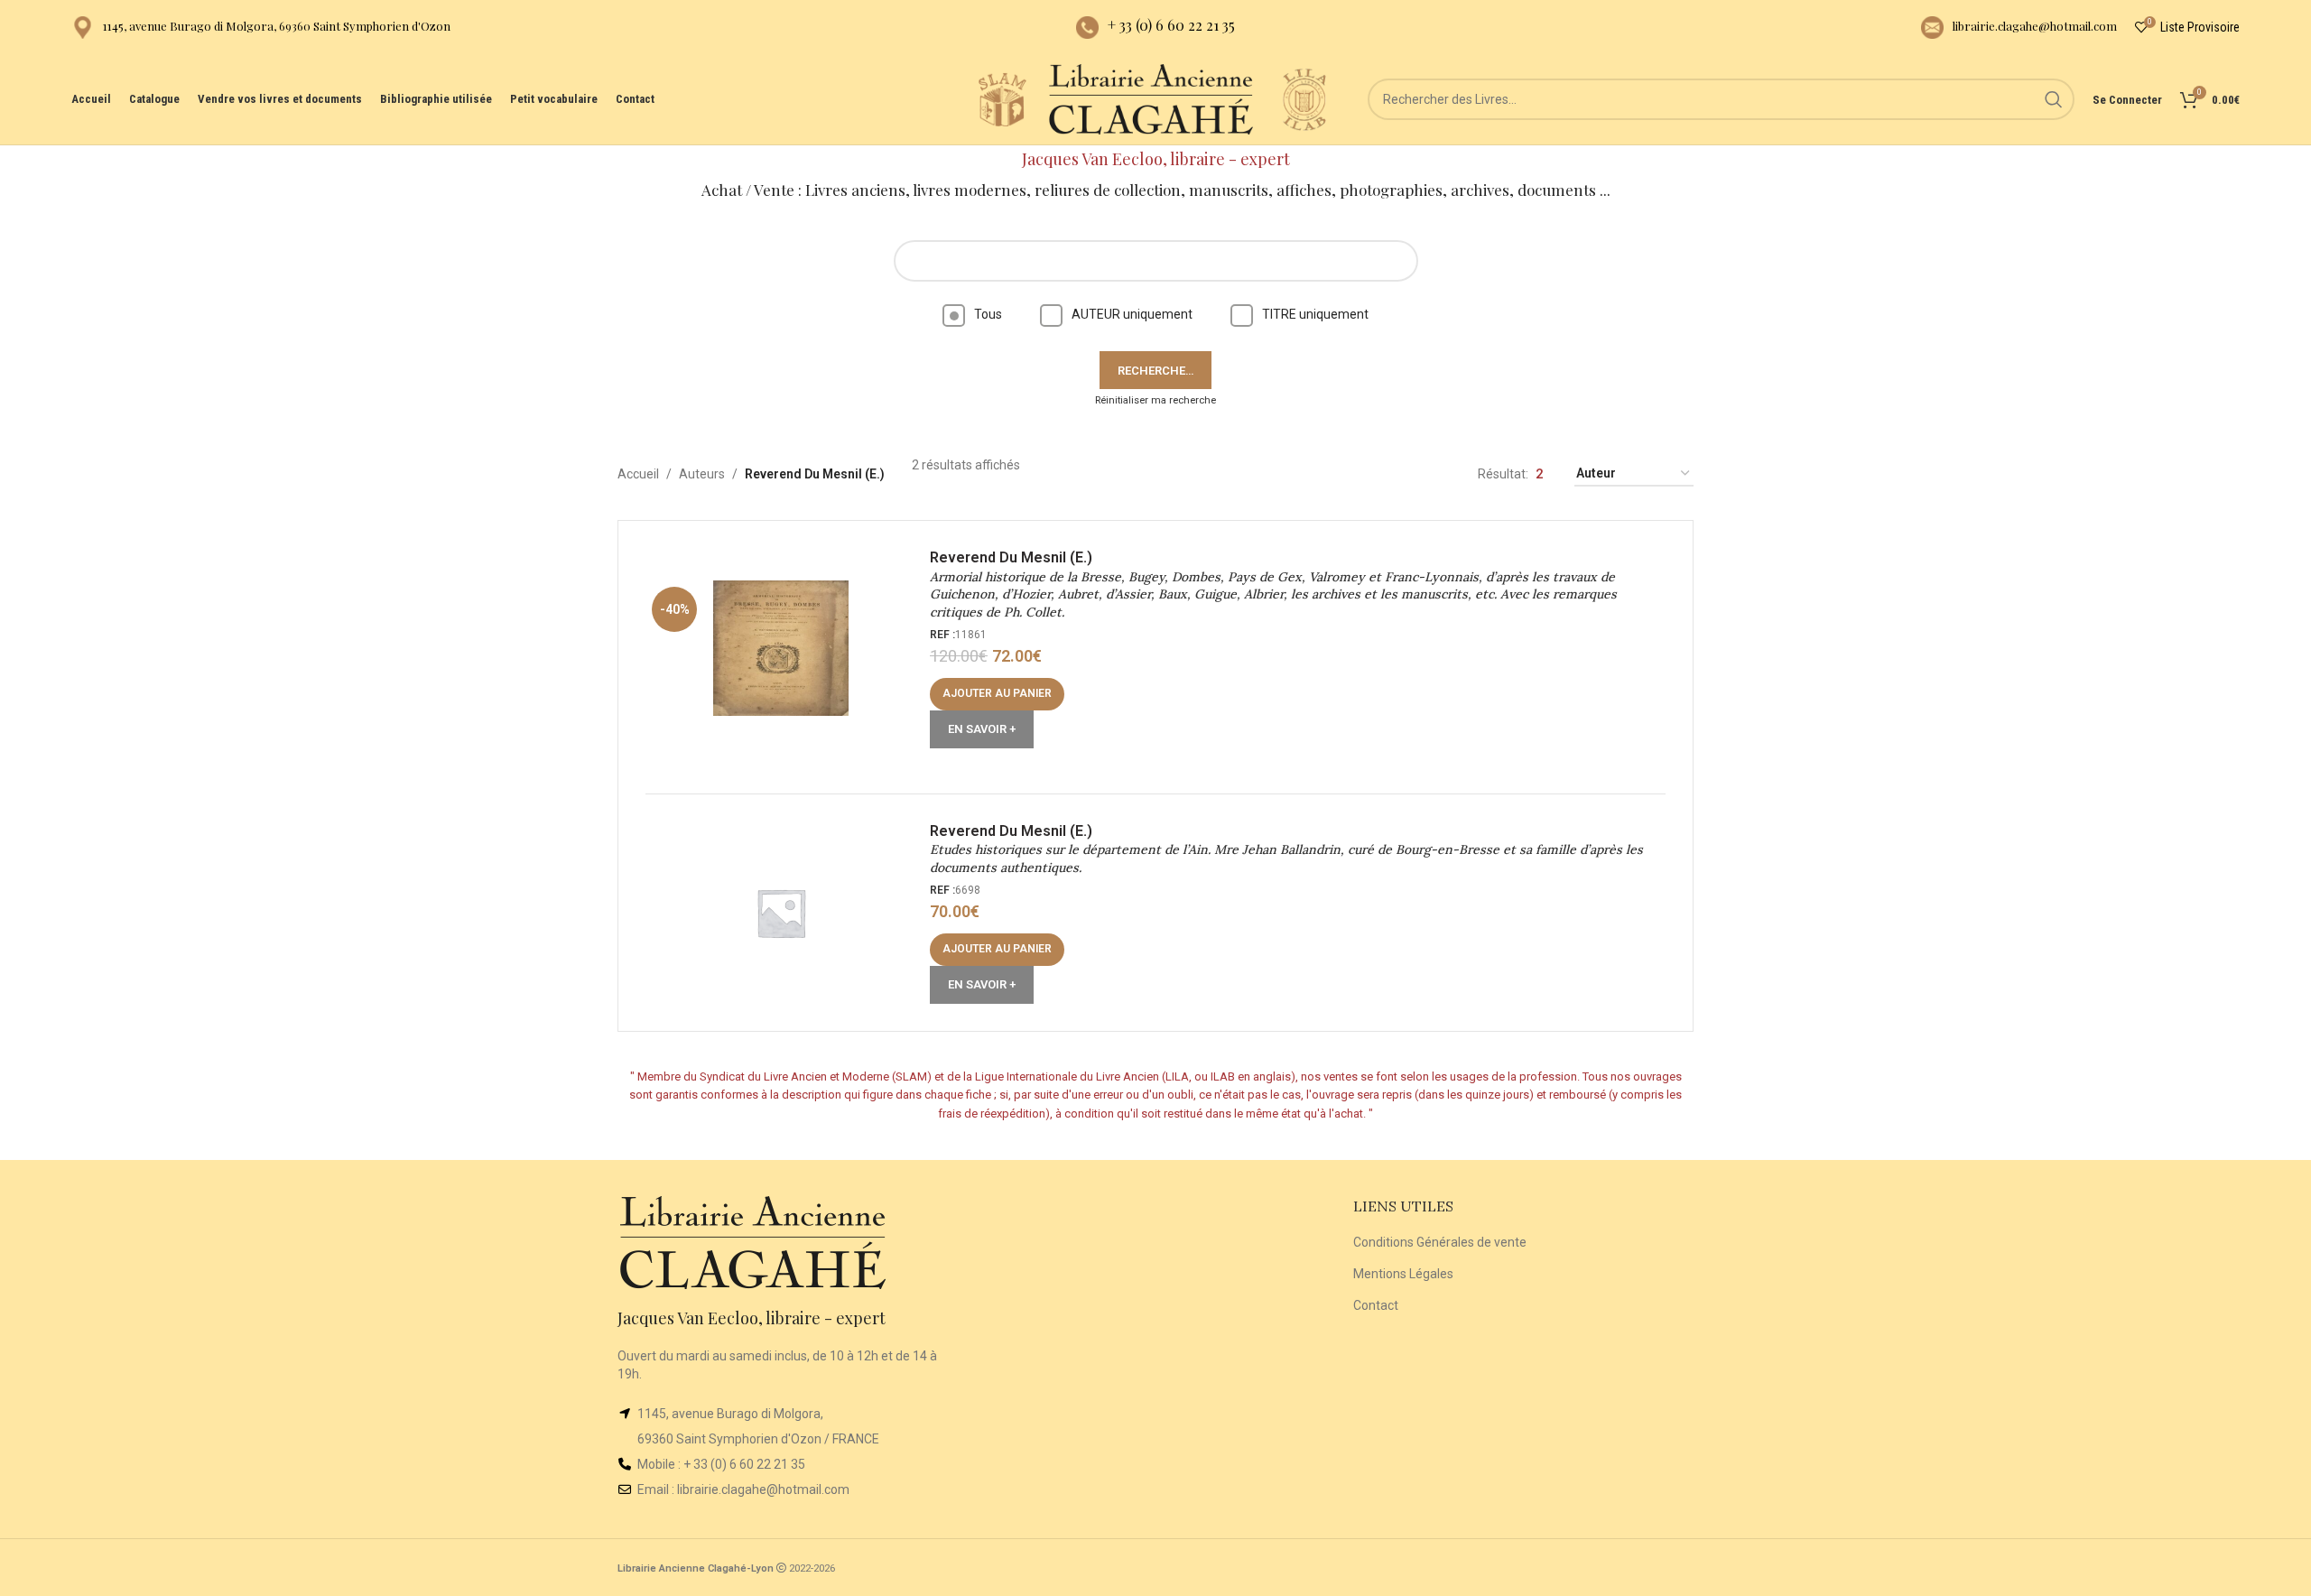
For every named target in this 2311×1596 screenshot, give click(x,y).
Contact (1376, 1305)
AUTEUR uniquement (1132, 314)
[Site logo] (1002, 98)
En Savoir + (982, 729)
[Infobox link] (261, 28)
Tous (988, 314)
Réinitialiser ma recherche (1155, 400)
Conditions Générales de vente (1440, 1242)
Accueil (638, 474)
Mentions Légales (1403, 1274)
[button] (997, 694)
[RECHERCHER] (2054, 99)
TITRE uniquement (1315, 314)
